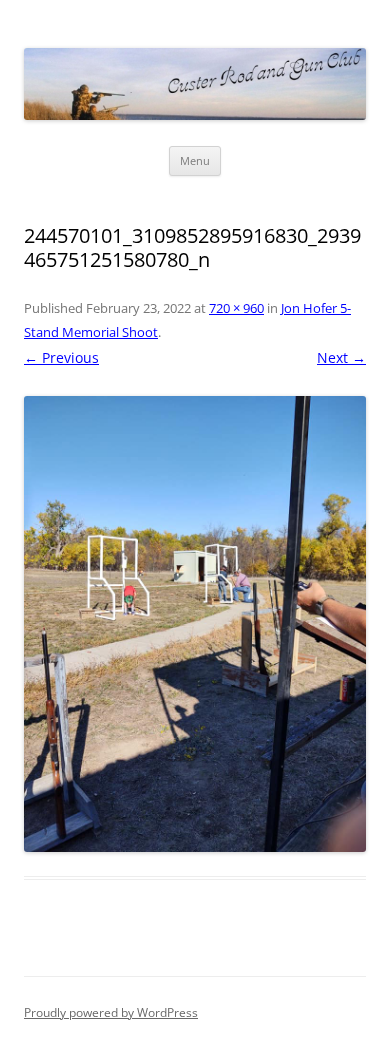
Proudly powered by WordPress (111, 1012)
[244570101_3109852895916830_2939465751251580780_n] (195, 624)
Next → (341, 357)
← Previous (61, 357)
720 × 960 (236, 308)
